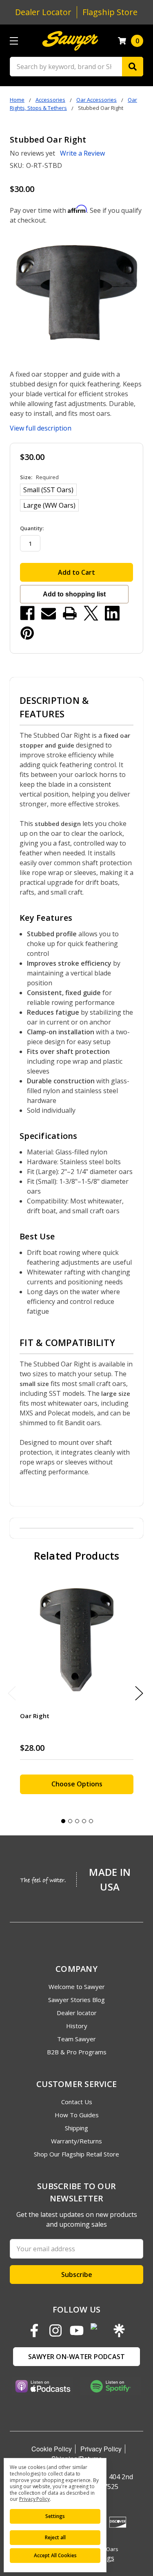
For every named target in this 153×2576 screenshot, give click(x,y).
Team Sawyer (76, 2039)
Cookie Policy (52, 2449)
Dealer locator (77, 2013)
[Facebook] (27, 613)
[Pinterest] (27, 633)
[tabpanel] (76, 1691)
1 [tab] (63, 1821)
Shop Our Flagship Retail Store (76, 2154)
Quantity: (32, 528)
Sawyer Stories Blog (76, 2000)
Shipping (76, 2128)
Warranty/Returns (76, 2141)
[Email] (49, 613)
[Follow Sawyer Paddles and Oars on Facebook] (34, 2330)
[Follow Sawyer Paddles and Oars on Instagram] (55, 2330)
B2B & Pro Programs (77, 2052)
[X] (91, 613)
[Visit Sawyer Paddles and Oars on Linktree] (119, 2330)
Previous (12, 1693)
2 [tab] (70, 1821)
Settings (55, 2516)
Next (139, 1693)
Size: (39, 477)
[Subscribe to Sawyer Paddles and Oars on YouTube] (77, 2330)
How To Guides (77, 2115)
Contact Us (77, 2102)
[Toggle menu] (14, 41)
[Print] (70, 613)
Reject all (55, 2537)
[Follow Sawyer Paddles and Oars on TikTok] (98, 2330)
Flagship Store (110, 12)
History (77, 2026)
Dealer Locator (43, 12)
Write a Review (82, 153)
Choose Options (77, 1784)
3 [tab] (77, 1821)
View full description (41, 428)
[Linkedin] (112, 613)
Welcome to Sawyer (77, 1987)
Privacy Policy (101, 2449)
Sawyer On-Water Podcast (77, 2357)
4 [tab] (84, 1821)
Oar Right (35, 1716)
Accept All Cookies (55, 2555)
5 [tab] (91, 1821)
